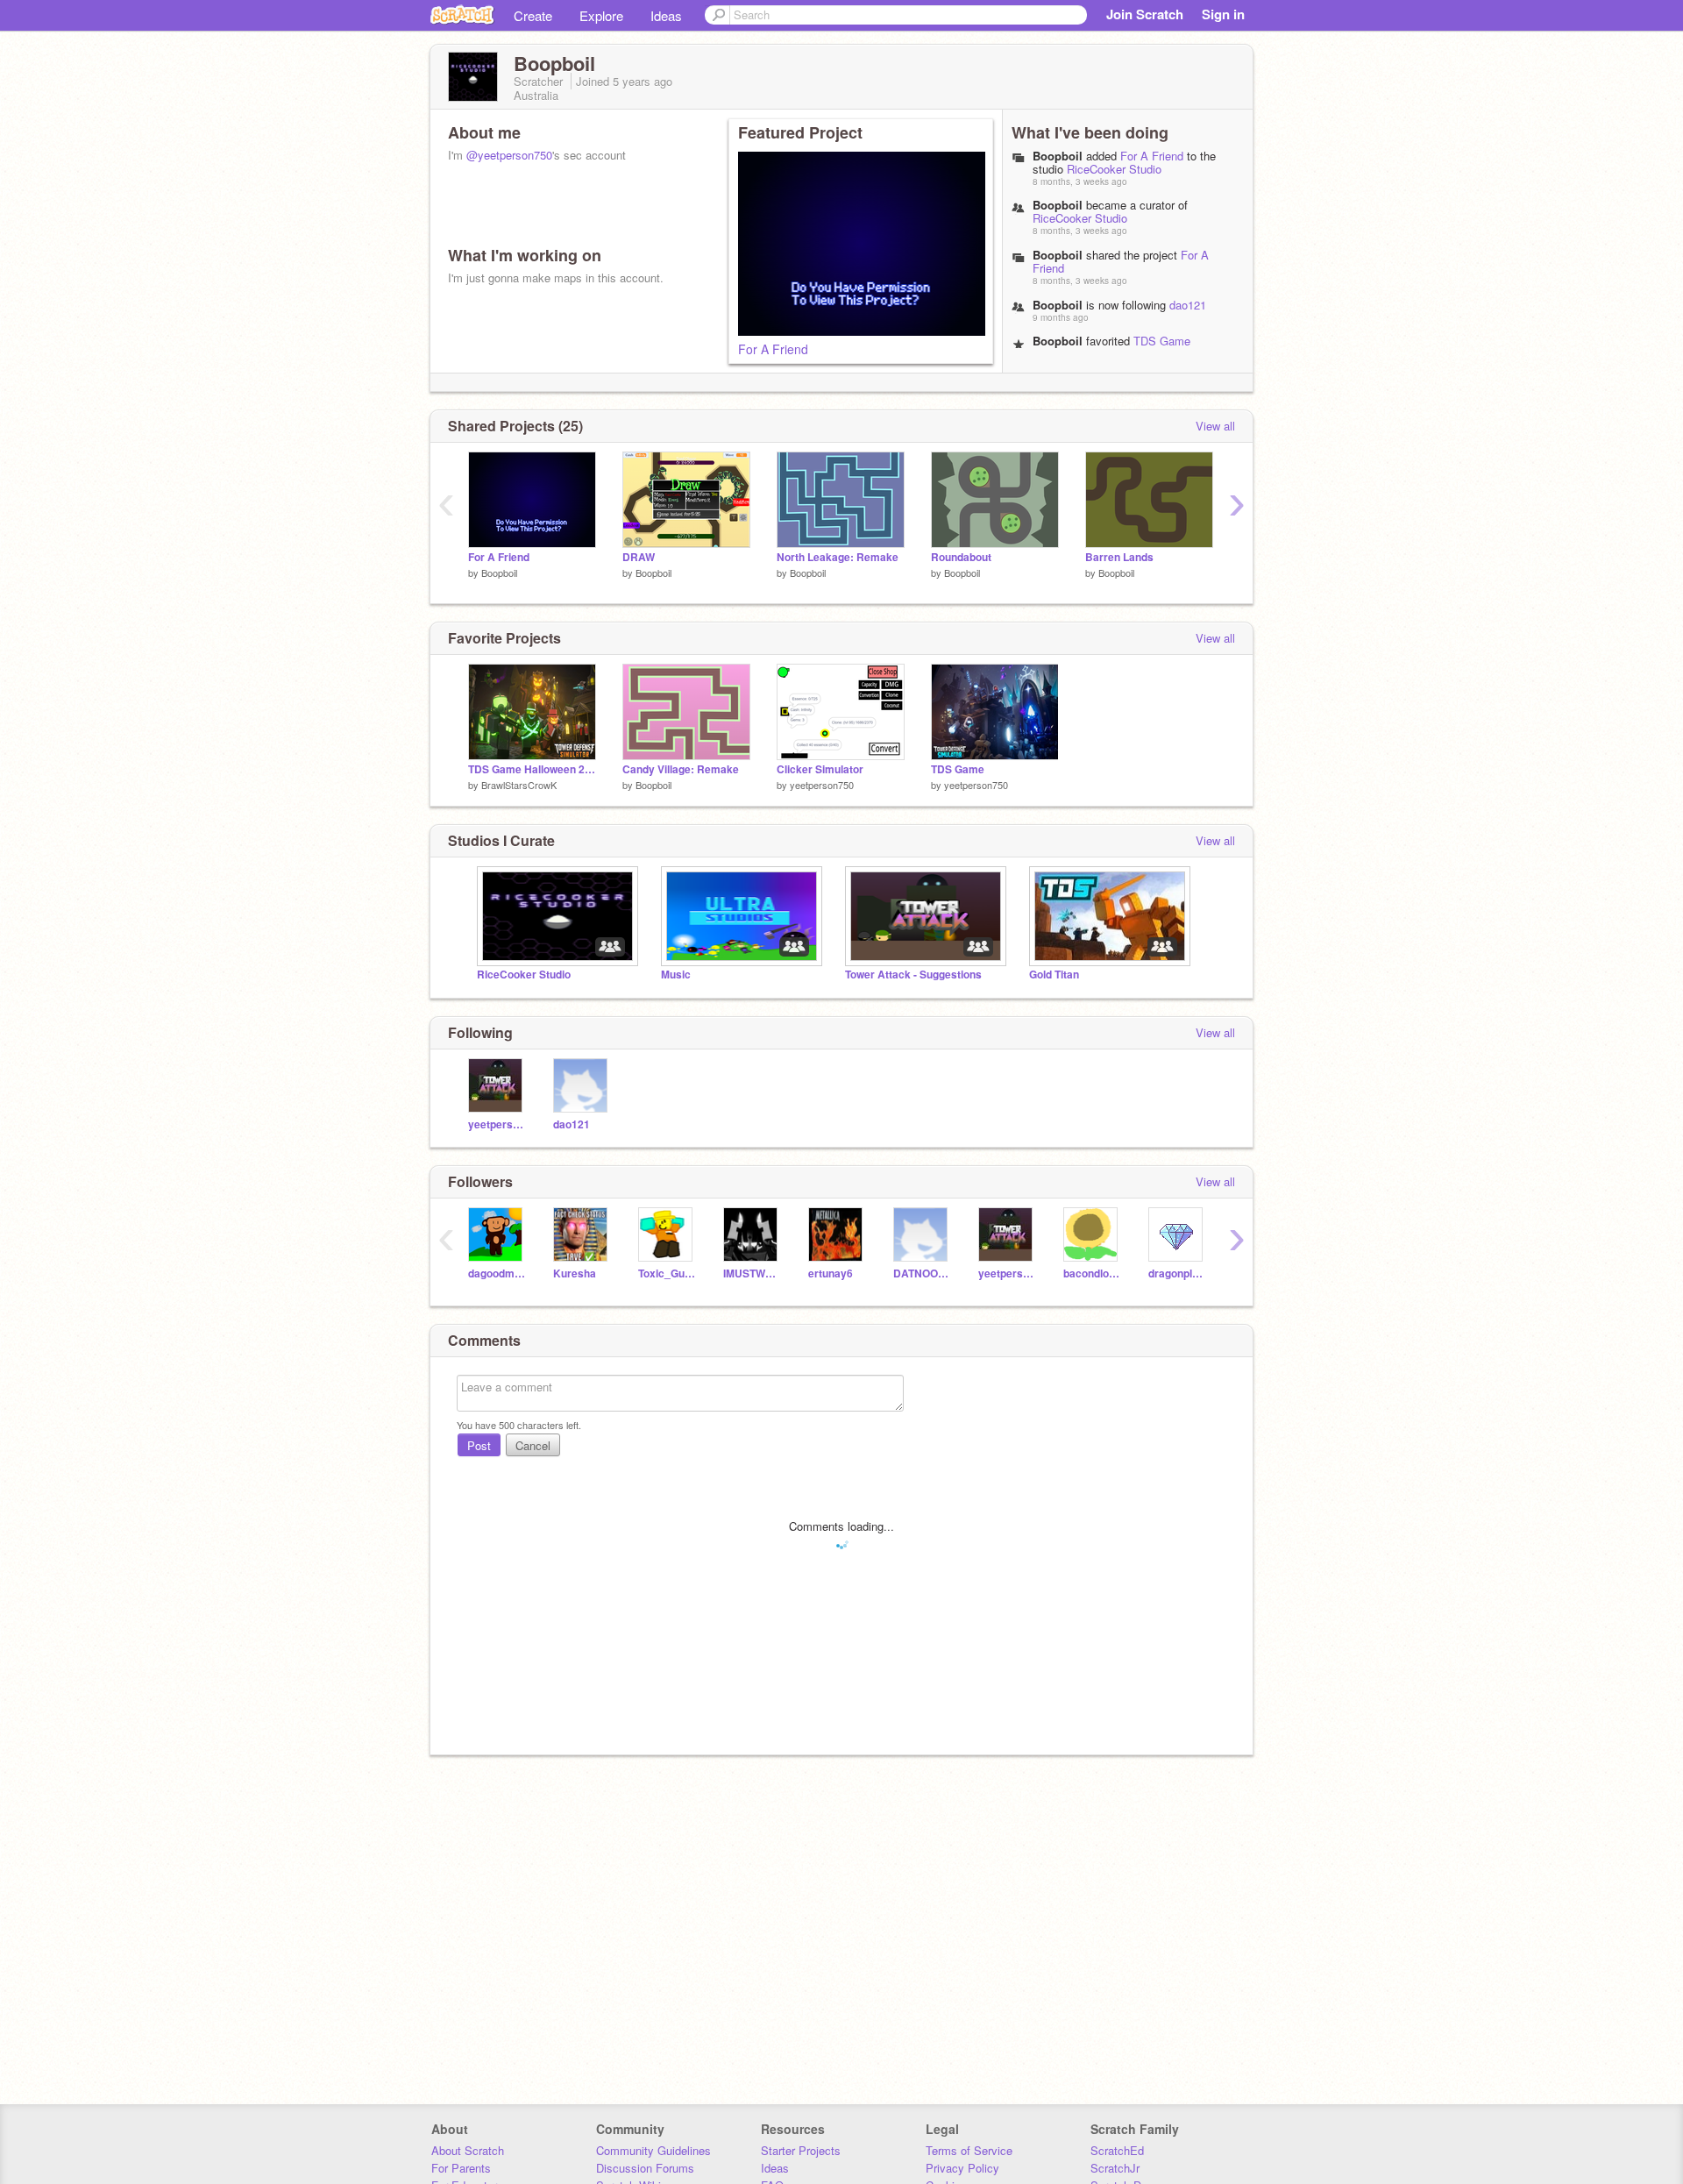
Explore (601, 15)
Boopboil (1058, 156)
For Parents (461, 2168)
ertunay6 (831, 1273)
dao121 (1188, 305)
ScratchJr (1115, 2168)
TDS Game (958, 769)
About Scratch (468, 2150)
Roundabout (961, 557)
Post (479, 1445)
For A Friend (773, 349)
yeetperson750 (822, 785)
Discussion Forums (645, 2168)
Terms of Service (969, 2150)
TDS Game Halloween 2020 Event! (1111, 347)
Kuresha (575, 1273)
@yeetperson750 (509, 155)
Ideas (666, 15)
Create (533, 15)
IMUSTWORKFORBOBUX (753, 1273)
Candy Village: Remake (681, 769)
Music (676, 975)
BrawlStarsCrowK (519, 785)
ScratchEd (1117, 2150)
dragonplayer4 (1178, 1273)
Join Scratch (1145, 14)
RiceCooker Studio (1114, 169)
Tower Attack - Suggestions (913, 975)
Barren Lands (1119, 557)
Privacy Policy (962, 2168)
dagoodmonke (497, 1273)
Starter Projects (801, 2150)
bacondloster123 (1093, 1273)
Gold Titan (1054, 975)
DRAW (639, 557)
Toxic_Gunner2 (668, 1273)
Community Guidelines (653, 2150)
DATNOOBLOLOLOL (923, 1273)
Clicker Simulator (820, 769)
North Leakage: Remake (838, 557)
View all (1215, 426)
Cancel (533, 1445)
